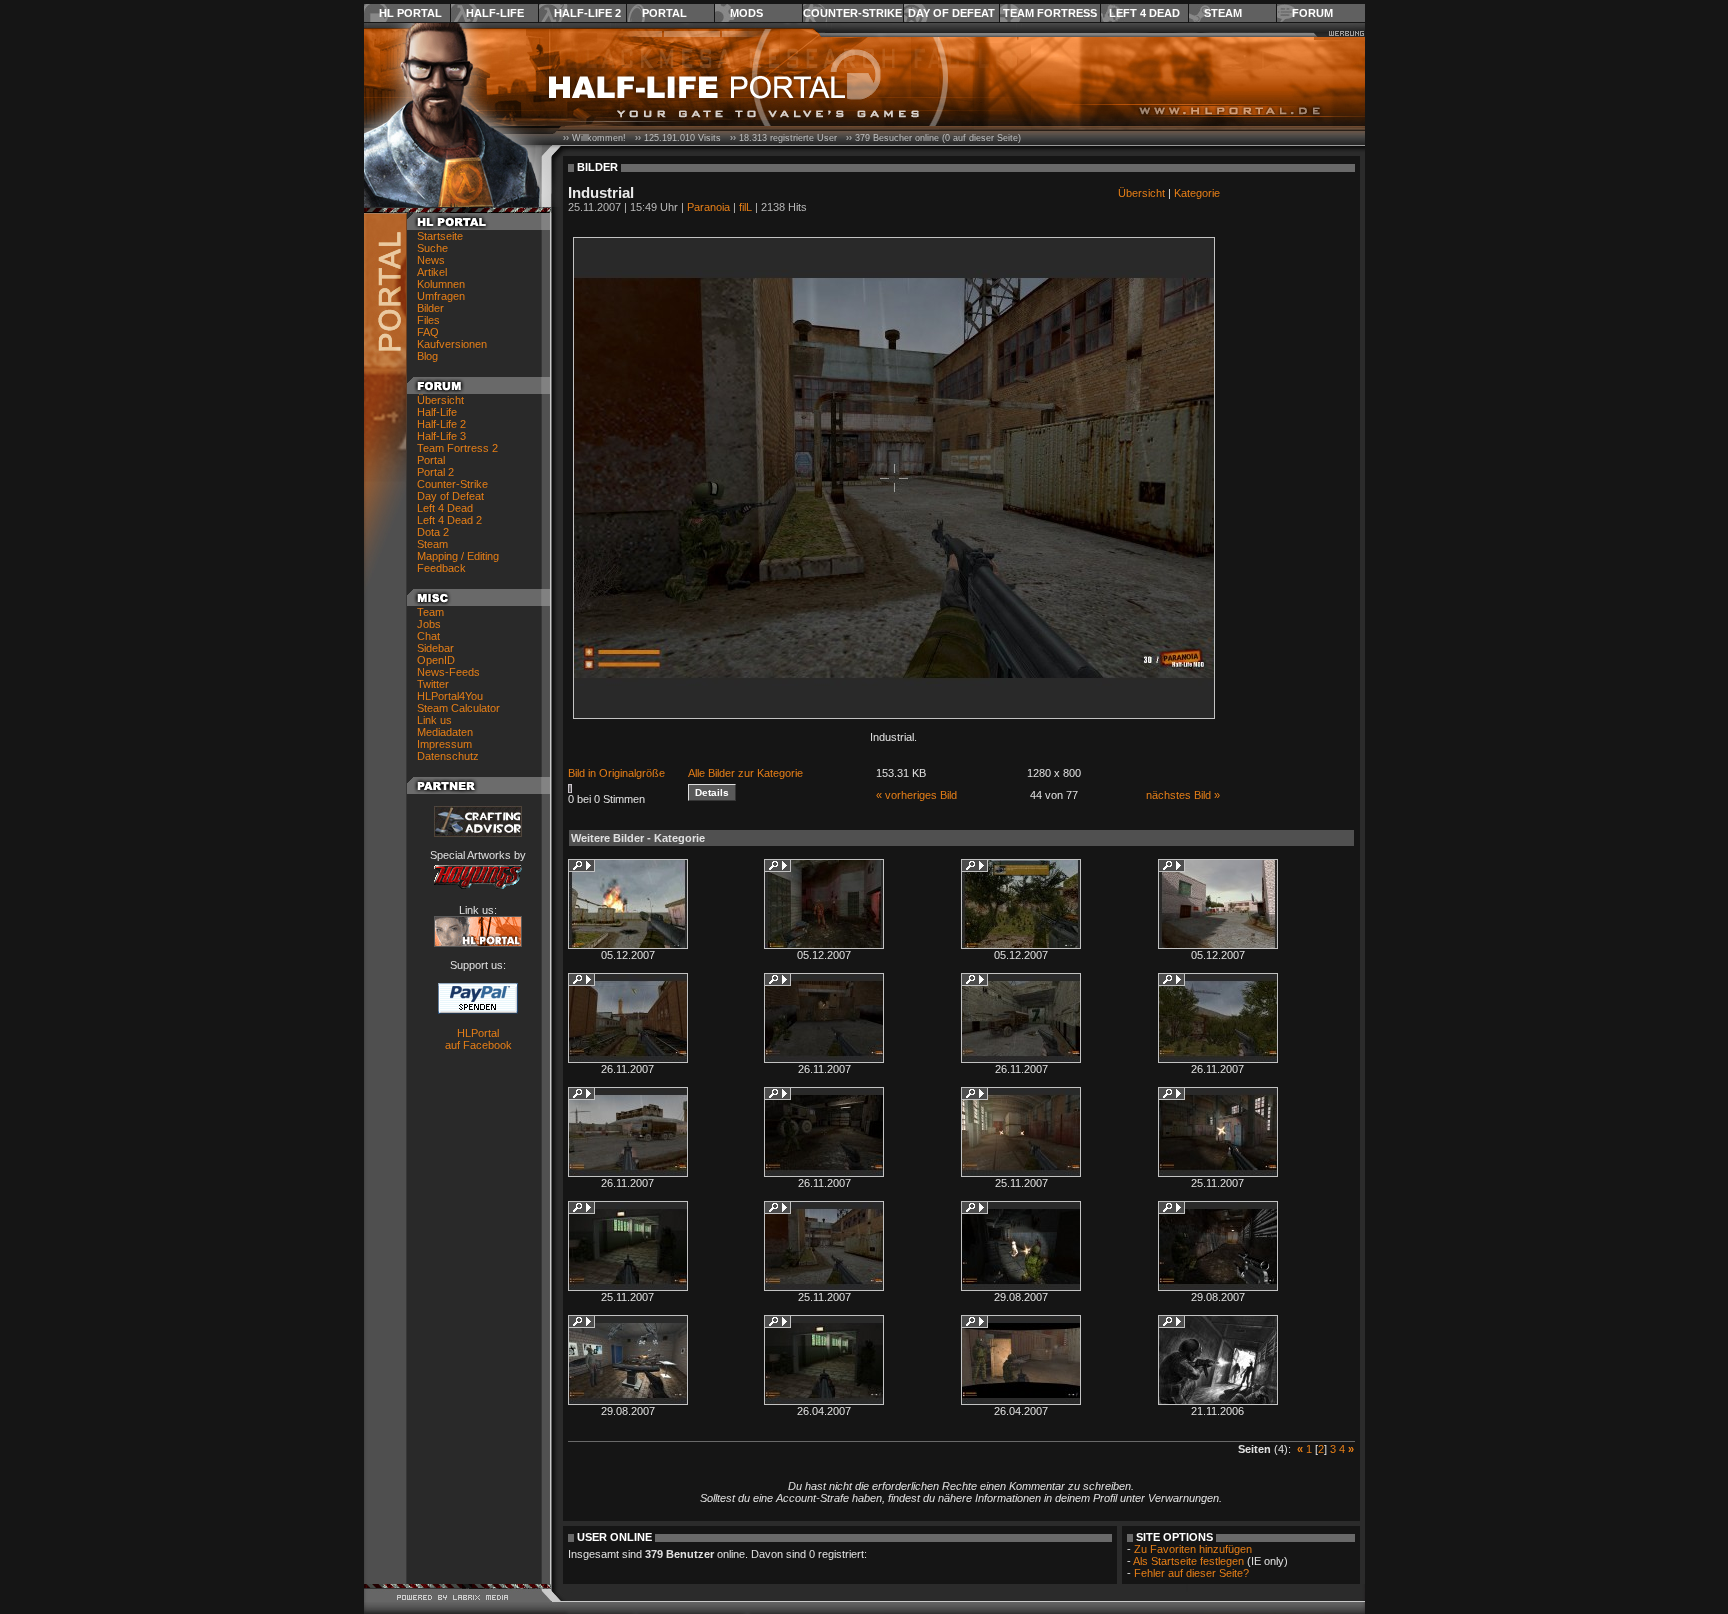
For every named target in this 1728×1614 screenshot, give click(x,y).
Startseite (440, 236)
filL (745, 207)
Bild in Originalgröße (616, 773)
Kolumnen (441, 284)
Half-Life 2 (587, 13)
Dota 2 (433, 532)
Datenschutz (448, 756)
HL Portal (410, 13)
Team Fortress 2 (457, 448)
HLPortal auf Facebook (478, 1039)
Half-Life (495, 13)
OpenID (436, 660)
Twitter (433, 684)
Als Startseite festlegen (1188, 1561)
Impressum (444, 744)
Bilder (430, 308)
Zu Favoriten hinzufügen (1193, 1549)
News (431, 260)
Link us (434, 720)
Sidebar (435, 648)
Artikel (432, 272)
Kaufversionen (452, 344)
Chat (428, 636)
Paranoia (708, 207)
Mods (746, 13)
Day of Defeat (951, 13)
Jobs (429, 624)
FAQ (428, 332)
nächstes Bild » (1183, 795)
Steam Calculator (458, 708)
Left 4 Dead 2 (449, 520)
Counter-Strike (852, 13)
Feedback (441, 568)
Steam (1223, 13)
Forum (1312, 13)
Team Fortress (1050, 13)
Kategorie (1197, 193)
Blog (427, 356)
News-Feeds (448, 672)
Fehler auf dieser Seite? (1191, 1573)
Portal (664, 13)
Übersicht (440, 400)
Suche (432, 248)
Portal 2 (435, 472)
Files (428, 320)
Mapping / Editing (458, 556)
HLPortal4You (450, 696)
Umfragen (441, 296)
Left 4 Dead (1144, 13)
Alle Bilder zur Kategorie (745, 773)
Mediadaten (445, 732)
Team (430, 612)
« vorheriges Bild (916, 795)
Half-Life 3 (441, 436)
